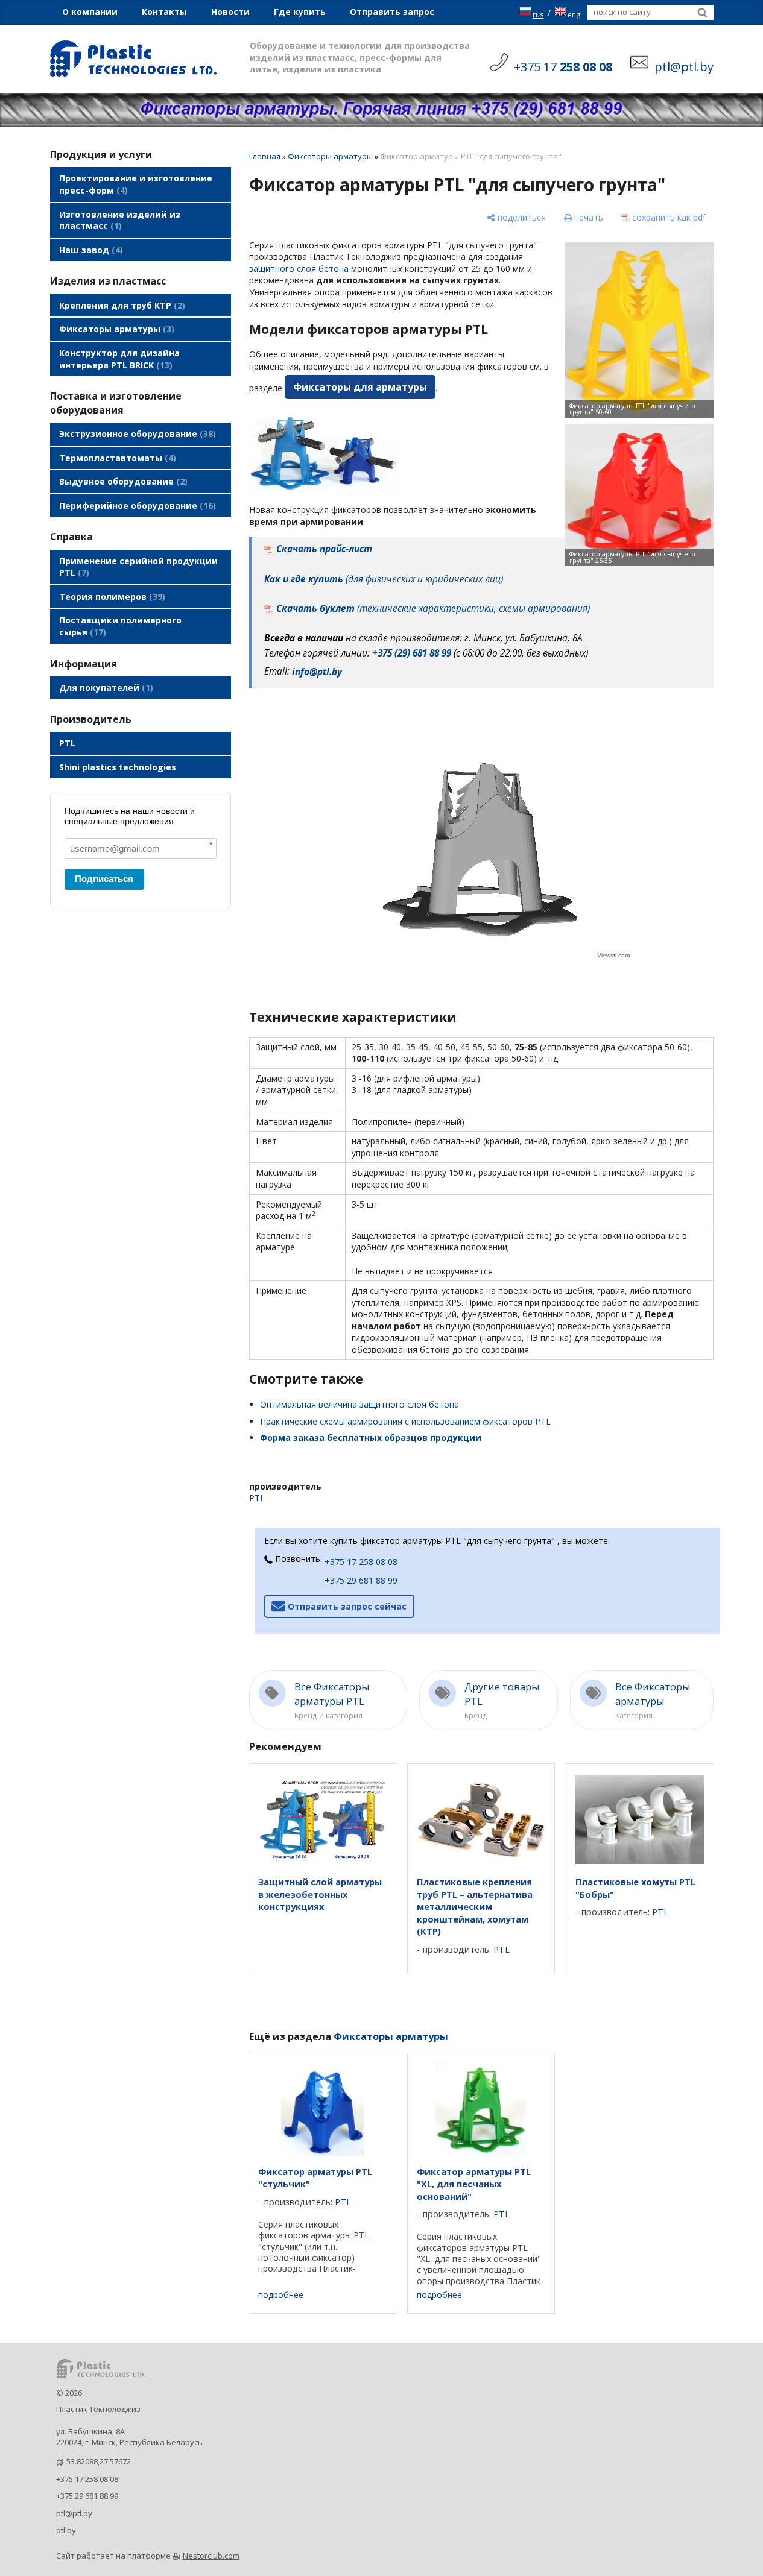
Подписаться (104, 879)
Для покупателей (105, 688)
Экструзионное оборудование (136, 434)
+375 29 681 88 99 (361, 1580)
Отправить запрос (392, 12)
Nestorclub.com (211, 2556)
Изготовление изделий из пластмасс (120, 220)
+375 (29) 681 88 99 (412, 653)
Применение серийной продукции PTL (138, 567)
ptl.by (66, 2530)
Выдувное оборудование (122, 481)
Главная (265, 156)
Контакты (164, 12)
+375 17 (563, 67)
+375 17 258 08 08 (361, 1562)
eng (574, 14)
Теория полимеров (111, 597)
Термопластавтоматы (116, 458)
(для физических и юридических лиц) (384, 579)
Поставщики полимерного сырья (120, 626)
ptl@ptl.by (74, 2513)
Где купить (300, 12)
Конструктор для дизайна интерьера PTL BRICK (119, 359)
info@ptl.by (317, 672)
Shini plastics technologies (118, 767)
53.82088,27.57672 (99, 2461)
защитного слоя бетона (299, 269)
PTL (67, 743)
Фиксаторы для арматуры (360, 387)
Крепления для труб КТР (121, 305)
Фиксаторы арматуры (115, 329)
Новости (230, 12)
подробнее (281, 2295)
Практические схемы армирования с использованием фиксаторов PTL (405, 1421)
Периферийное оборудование (136, 505)
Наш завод (90, 250)
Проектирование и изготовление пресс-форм (136, 184)
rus (538, 14)
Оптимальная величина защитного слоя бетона (359, 1404)
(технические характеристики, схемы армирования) (433, 609)
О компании (90, 12)
